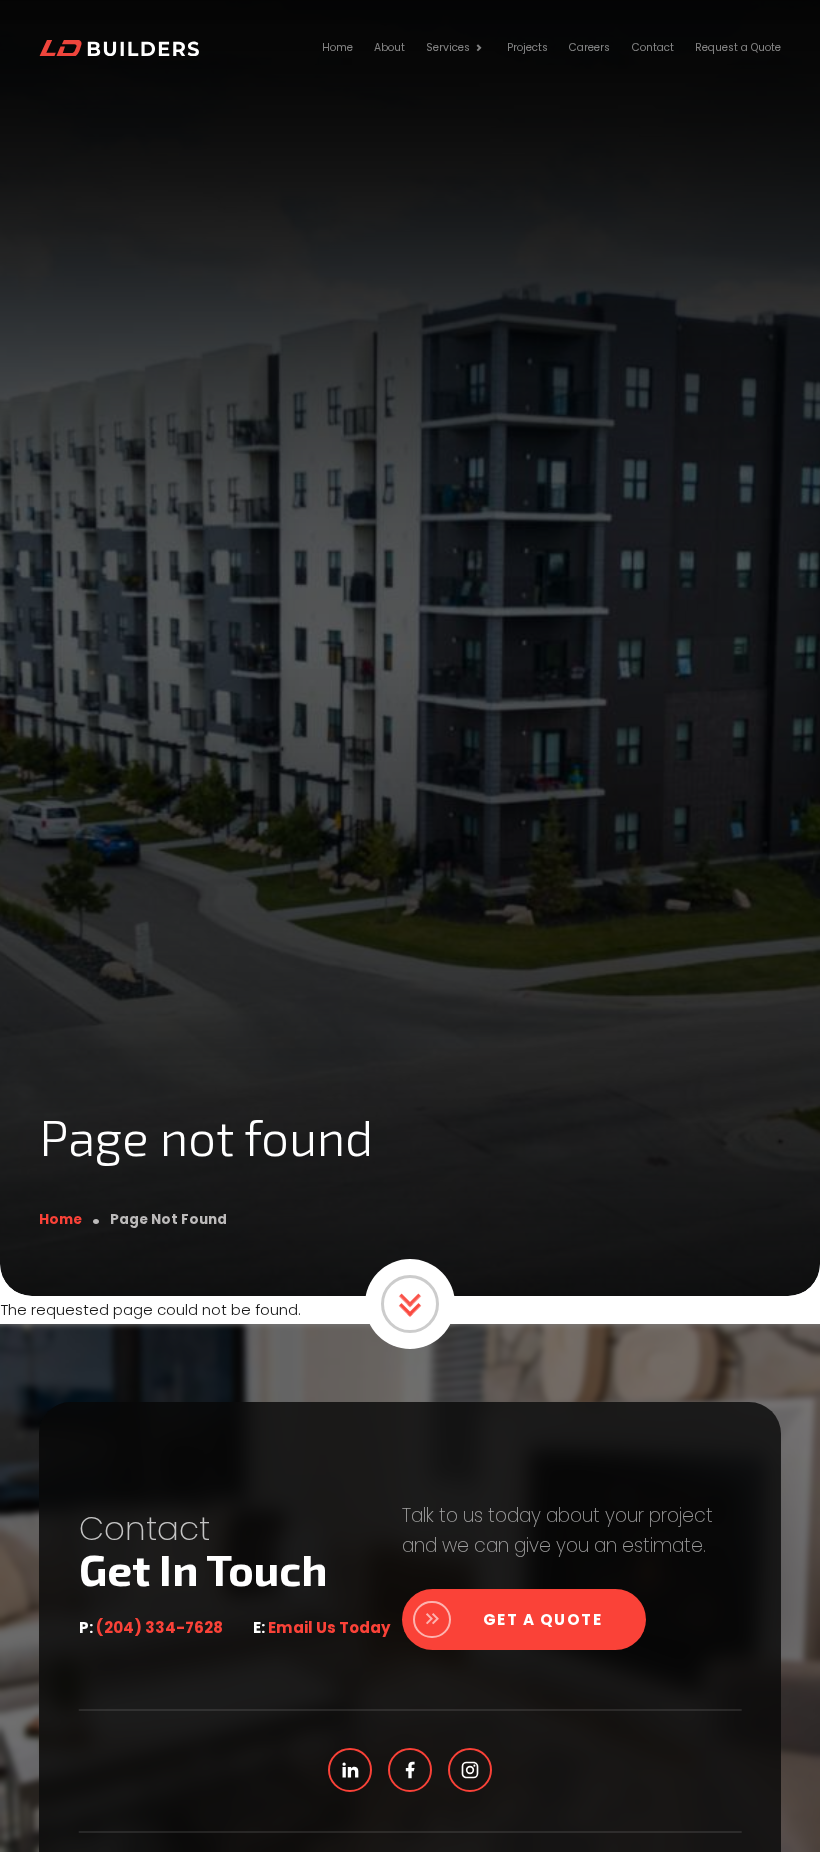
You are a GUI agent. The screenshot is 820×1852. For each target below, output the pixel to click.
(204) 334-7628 (159, 1627)
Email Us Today (329, 1627)
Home (60, 1219)
